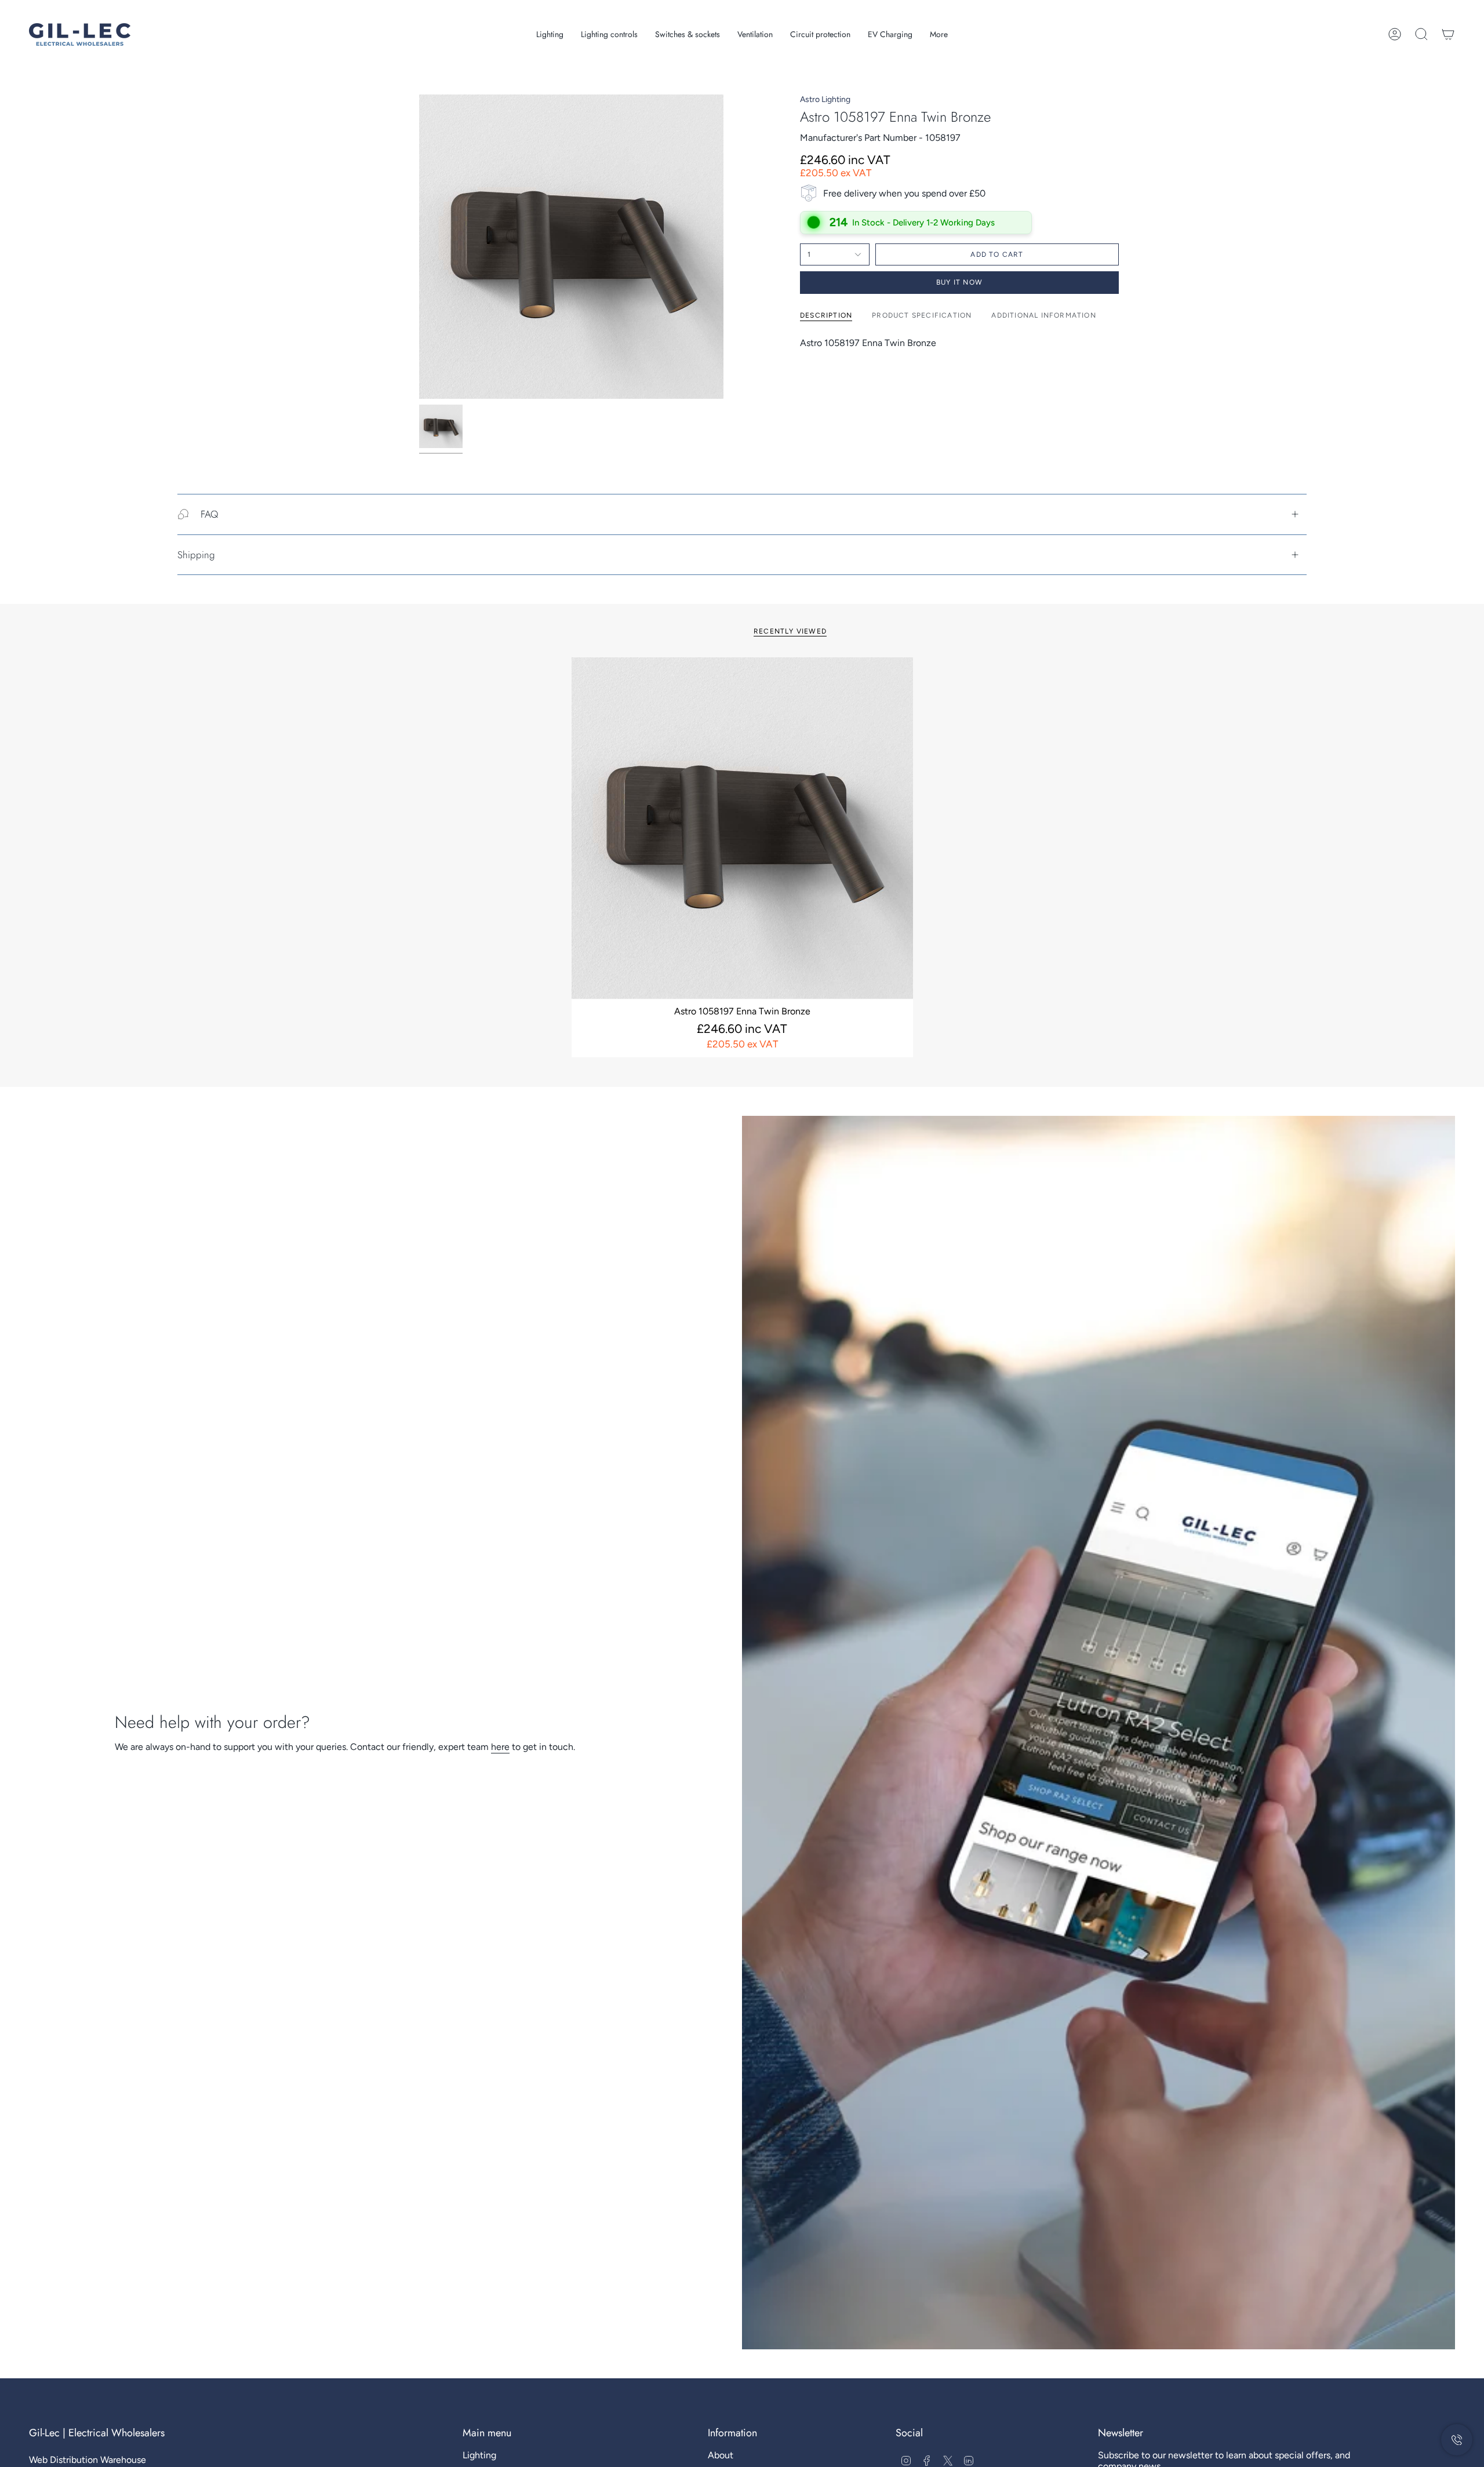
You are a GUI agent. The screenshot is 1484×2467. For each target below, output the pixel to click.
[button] (550, 34)
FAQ (209, 514)
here (500, 1747)
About (721, 2455)
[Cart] (1448, 34)
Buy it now (959, 282)
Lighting (479, 2455)
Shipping (196, 555)
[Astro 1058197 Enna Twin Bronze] (742, 828)
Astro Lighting (825, 99)
